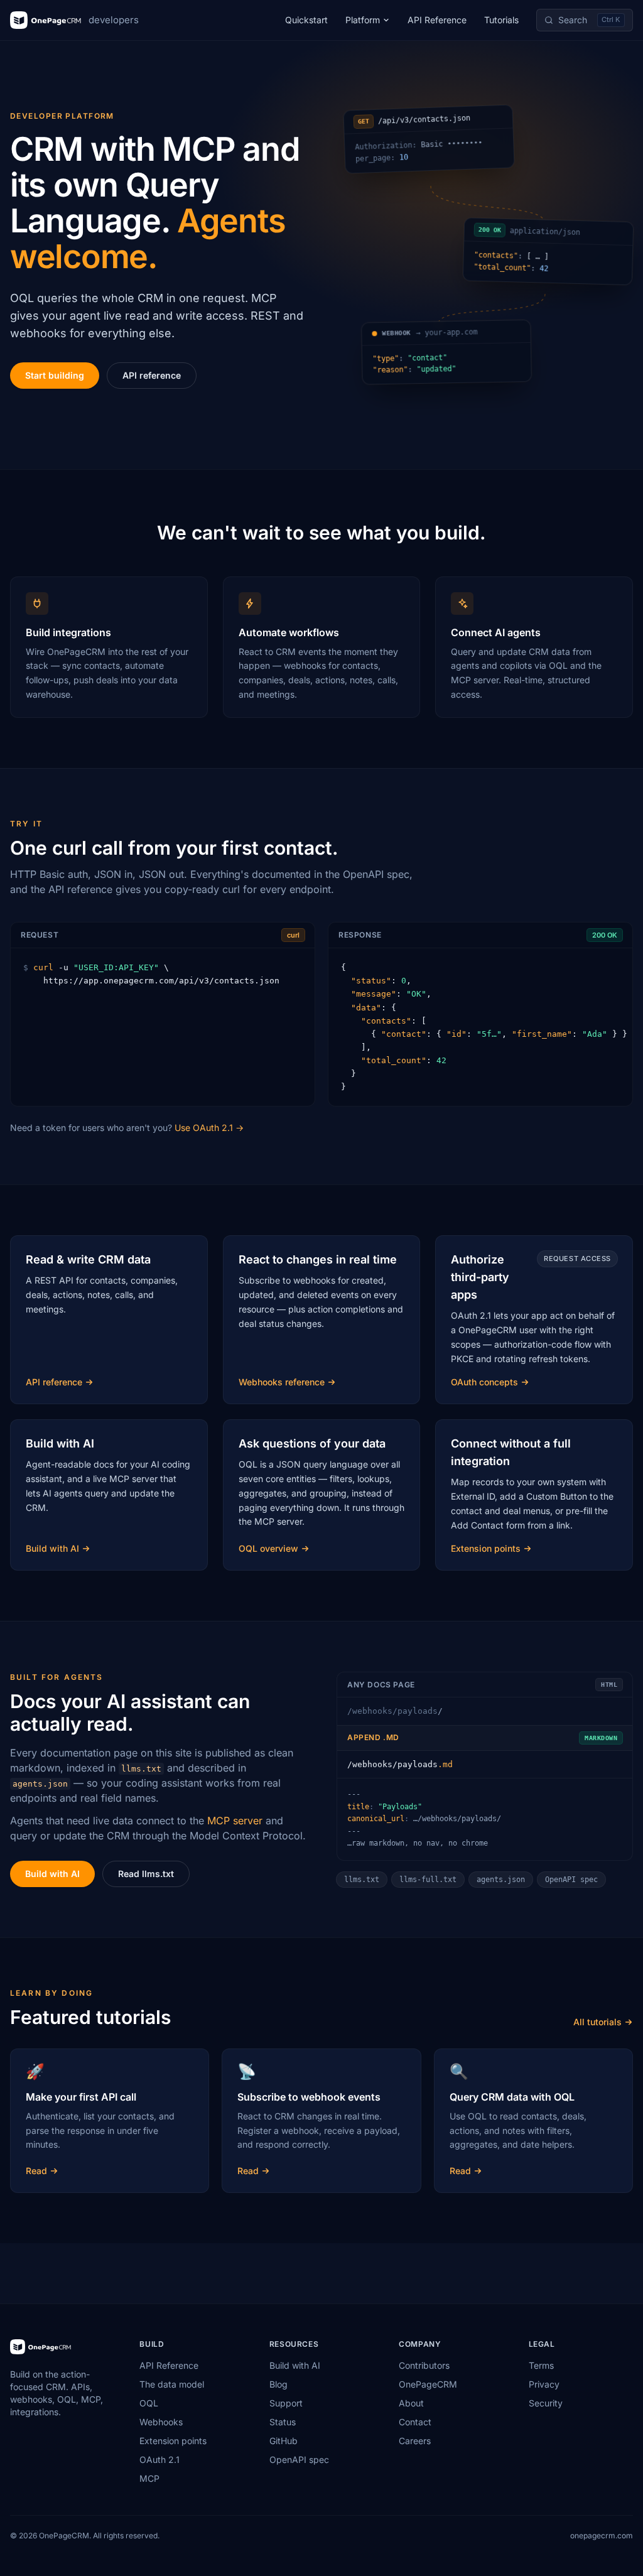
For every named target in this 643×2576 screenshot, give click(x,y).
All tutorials (597, 2022)
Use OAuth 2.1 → (209, 1128)
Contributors (424, 2365)
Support (286, 2403)
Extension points (173, 2441)
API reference (152, 375)
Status (283, 2422)
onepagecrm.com (602, 2535)
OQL (149, 2403)
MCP (149, 2478)
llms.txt (362, 1880)
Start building (55, 375)
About (411, 2403)
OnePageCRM (428, 2384)
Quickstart (306, 20)
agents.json (501, 1880)
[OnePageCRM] (41, 2347)
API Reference (437, 20)
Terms (541, 2365)
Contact (415, 2422)
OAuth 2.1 (159, 2460)
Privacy (544, 2384)
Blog (278, 2384)
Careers (415, 2441)
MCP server (235, 1821)
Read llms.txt (146, 1874)
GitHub (284, 2441)
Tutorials (501, 20)
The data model (172, 2384)
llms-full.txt (428, 1880)
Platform (363, 20)
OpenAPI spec (571, 1880)
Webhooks (161, 2422)
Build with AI (52, 1874)
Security (546, 2403)
